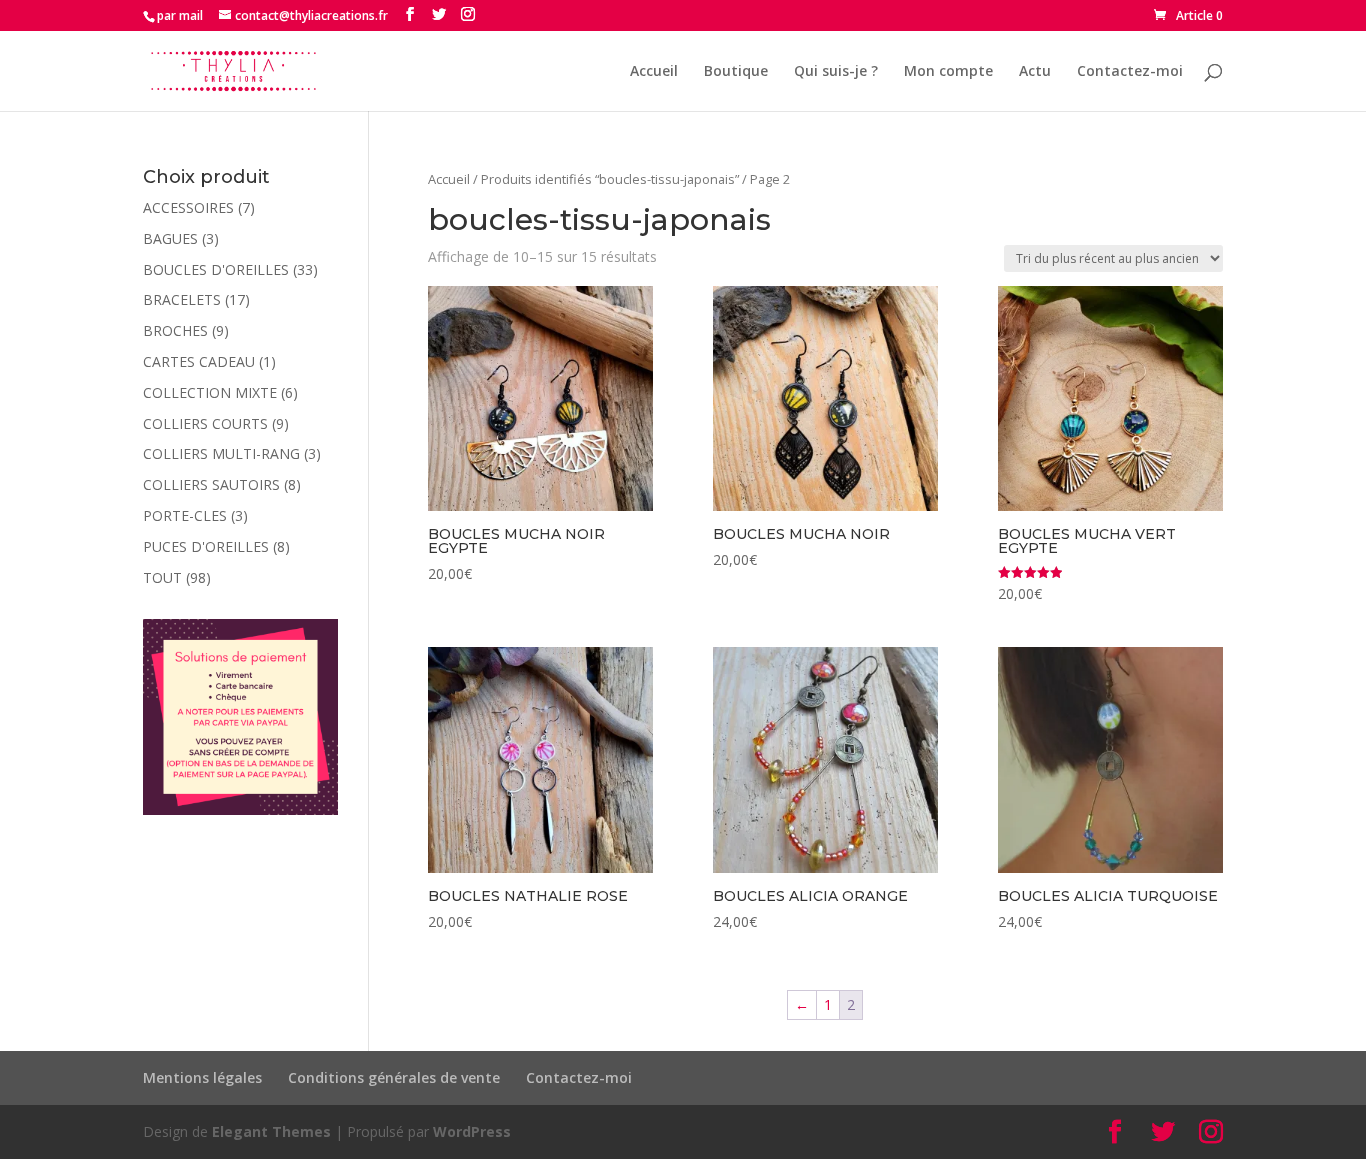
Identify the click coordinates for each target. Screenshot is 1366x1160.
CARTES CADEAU (199, 361)
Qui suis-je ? (836, 72)
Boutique (736, 72)
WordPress (472, 1131)
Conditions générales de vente (394, 1077)
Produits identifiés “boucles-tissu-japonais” (610, 179)
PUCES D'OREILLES (206, 546)
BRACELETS (182, 299)
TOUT (162, 577)
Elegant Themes (271, 1131)
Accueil (654, 72)
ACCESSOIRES (188, 207)
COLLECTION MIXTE (210, 392)
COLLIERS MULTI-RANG (221, 453)
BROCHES (175, 330)
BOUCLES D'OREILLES (216, 269)
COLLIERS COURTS (205, 423)
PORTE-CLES (185, 515)
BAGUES (170, 238)
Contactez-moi (1130, 72)
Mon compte (948, 72)
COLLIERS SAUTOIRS (211, 484)
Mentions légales (202, 1077)
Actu (1035, 72)
